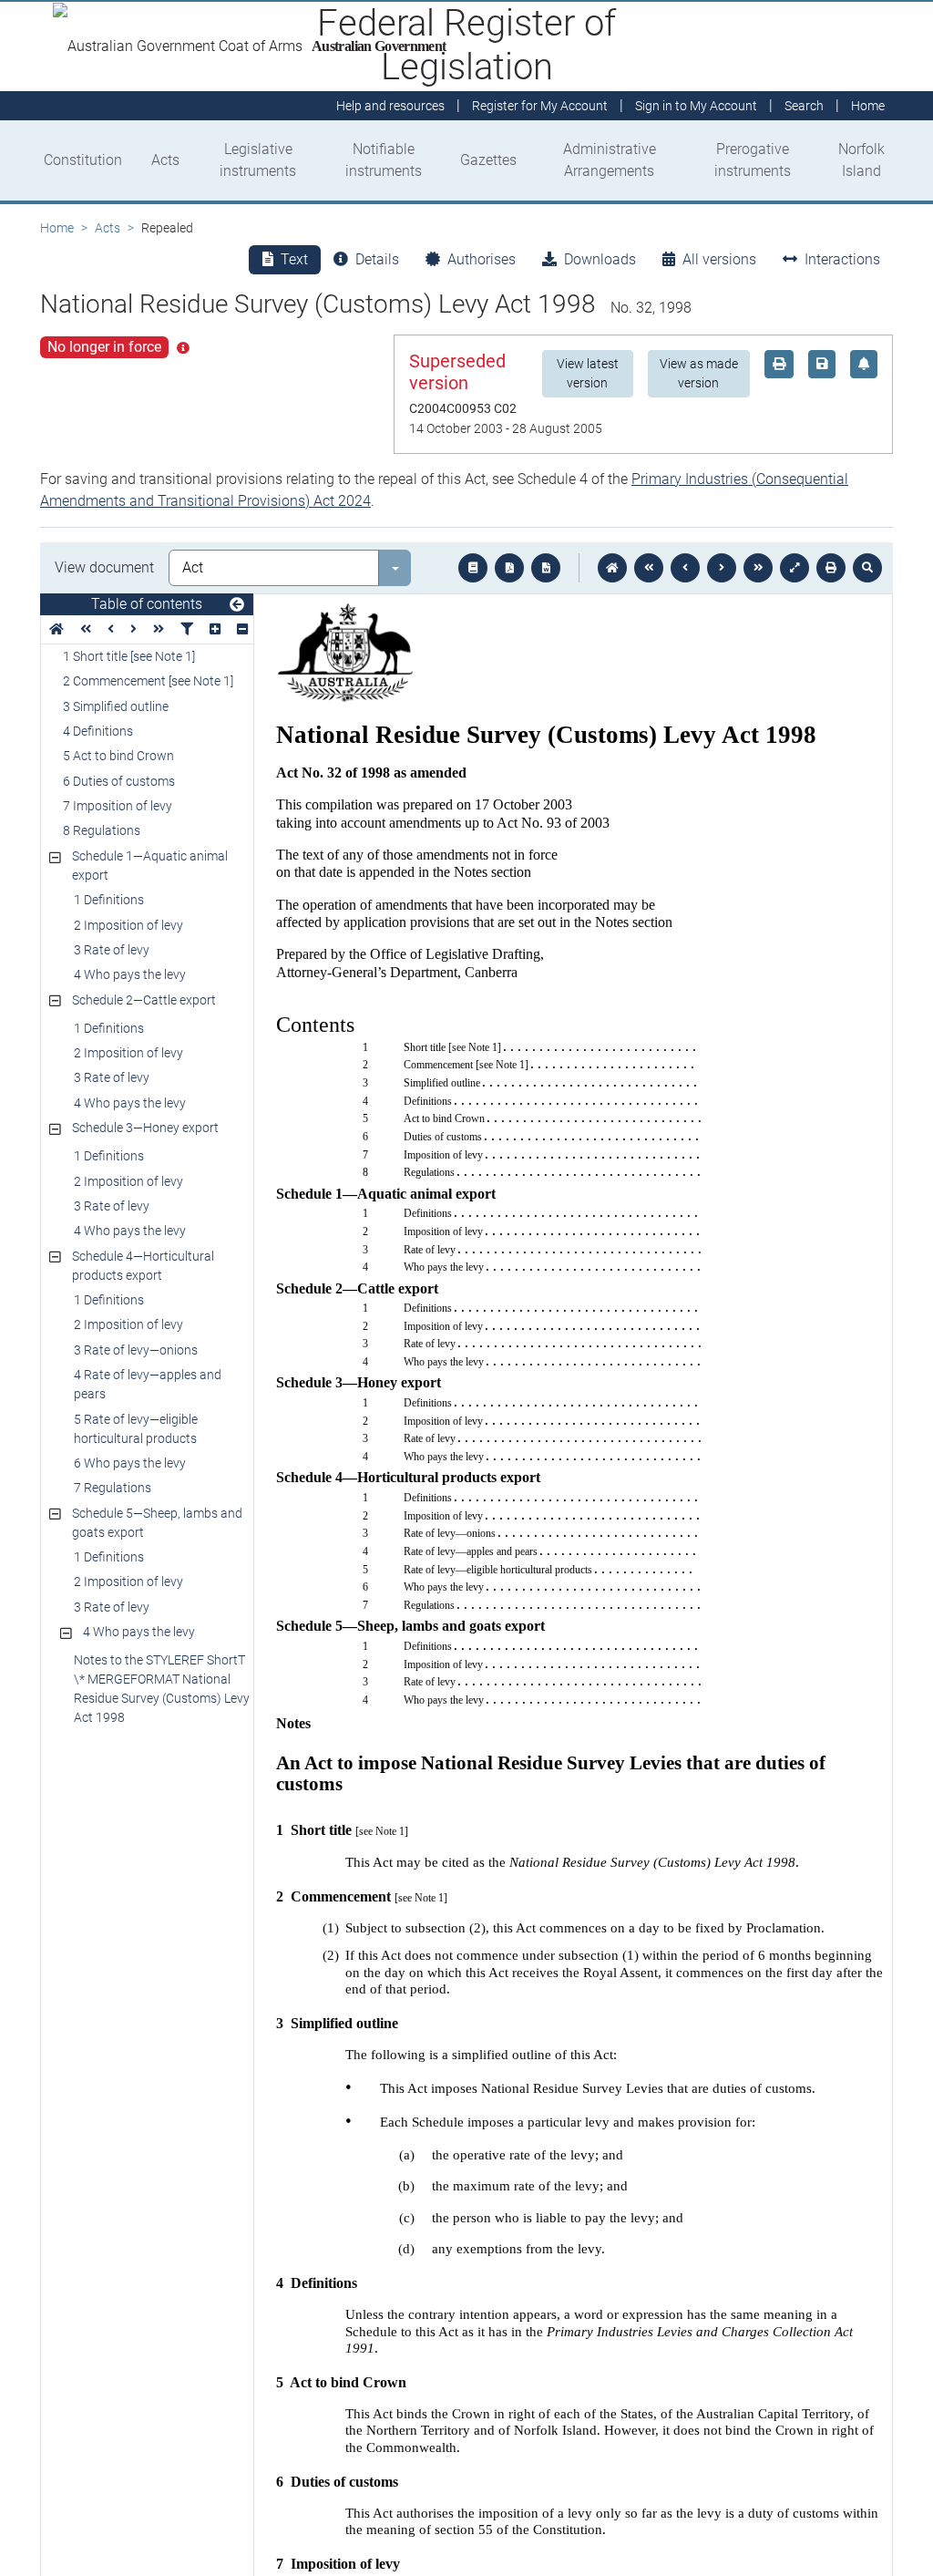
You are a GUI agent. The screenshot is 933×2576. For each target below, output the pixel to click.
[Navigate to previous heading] (111, 629)
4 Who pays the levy (130, 974)
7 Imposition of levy (118, 806)
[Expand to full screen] (795, 568)
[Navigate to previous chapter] (649, 568)
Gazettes (488, 160)
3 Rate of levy (112, 950)
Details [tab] (377, 259)
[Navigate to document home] (612, 568)
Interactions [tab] (842, 259)
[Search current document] (867, 568)
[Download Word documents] (546, 568)
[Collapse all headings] (242, 629)
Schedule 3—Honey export (145, 1128)
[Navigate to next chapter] (758, 568)
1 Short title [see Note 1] (129, 656)
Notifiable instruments (384, 160)
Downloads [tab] (600, 259)
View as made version (699, 373)
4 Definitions (98, 731)
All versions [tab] (719, 259)
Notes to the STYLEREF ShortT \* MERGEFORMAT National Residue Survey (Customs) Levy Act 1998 (162, 1689)
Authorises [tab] (482, 259)
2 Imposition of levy (128, 925)
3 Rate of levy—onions (136, 1350)
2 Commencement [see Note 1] (148, 681)
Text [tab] (294, 259)
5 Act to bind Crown (118, 756)
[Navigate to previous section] (685, 568)
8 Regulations (102, 830)
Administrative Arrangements (610, 160)
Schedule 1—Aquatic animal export (150, 866)
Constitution (83, 160)
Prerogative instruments (753, 160)
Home (57, 228)
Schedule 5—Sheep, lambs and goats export (157, 1523)
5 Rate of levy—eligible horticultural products (136, 1429)
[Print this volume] (831, 568)
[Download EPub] (473, 568)
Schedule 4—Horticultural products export (143, 1266)
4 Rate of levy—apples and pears (148, 1384)
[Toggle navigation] (237, 605)
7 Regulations (113, 1488)
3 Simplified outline (116, 706)
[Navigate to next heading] (133, 629)
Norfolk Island (861, 160)
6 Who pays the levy (130, 1463)
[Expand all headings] (215, 629)
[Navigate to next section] (722, 568)
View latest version (588, 373)
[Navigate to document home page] (56, 629)
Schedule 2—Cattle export (144, 1000)
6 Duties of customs (119, 781)
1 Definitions (109, 900)
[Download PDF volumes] (509, 568)
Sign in (696, 106)
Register (540, 106)
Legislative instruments (258, 160)
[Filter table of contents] (187, 629)
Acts (165, 160)
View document (104, 567)
